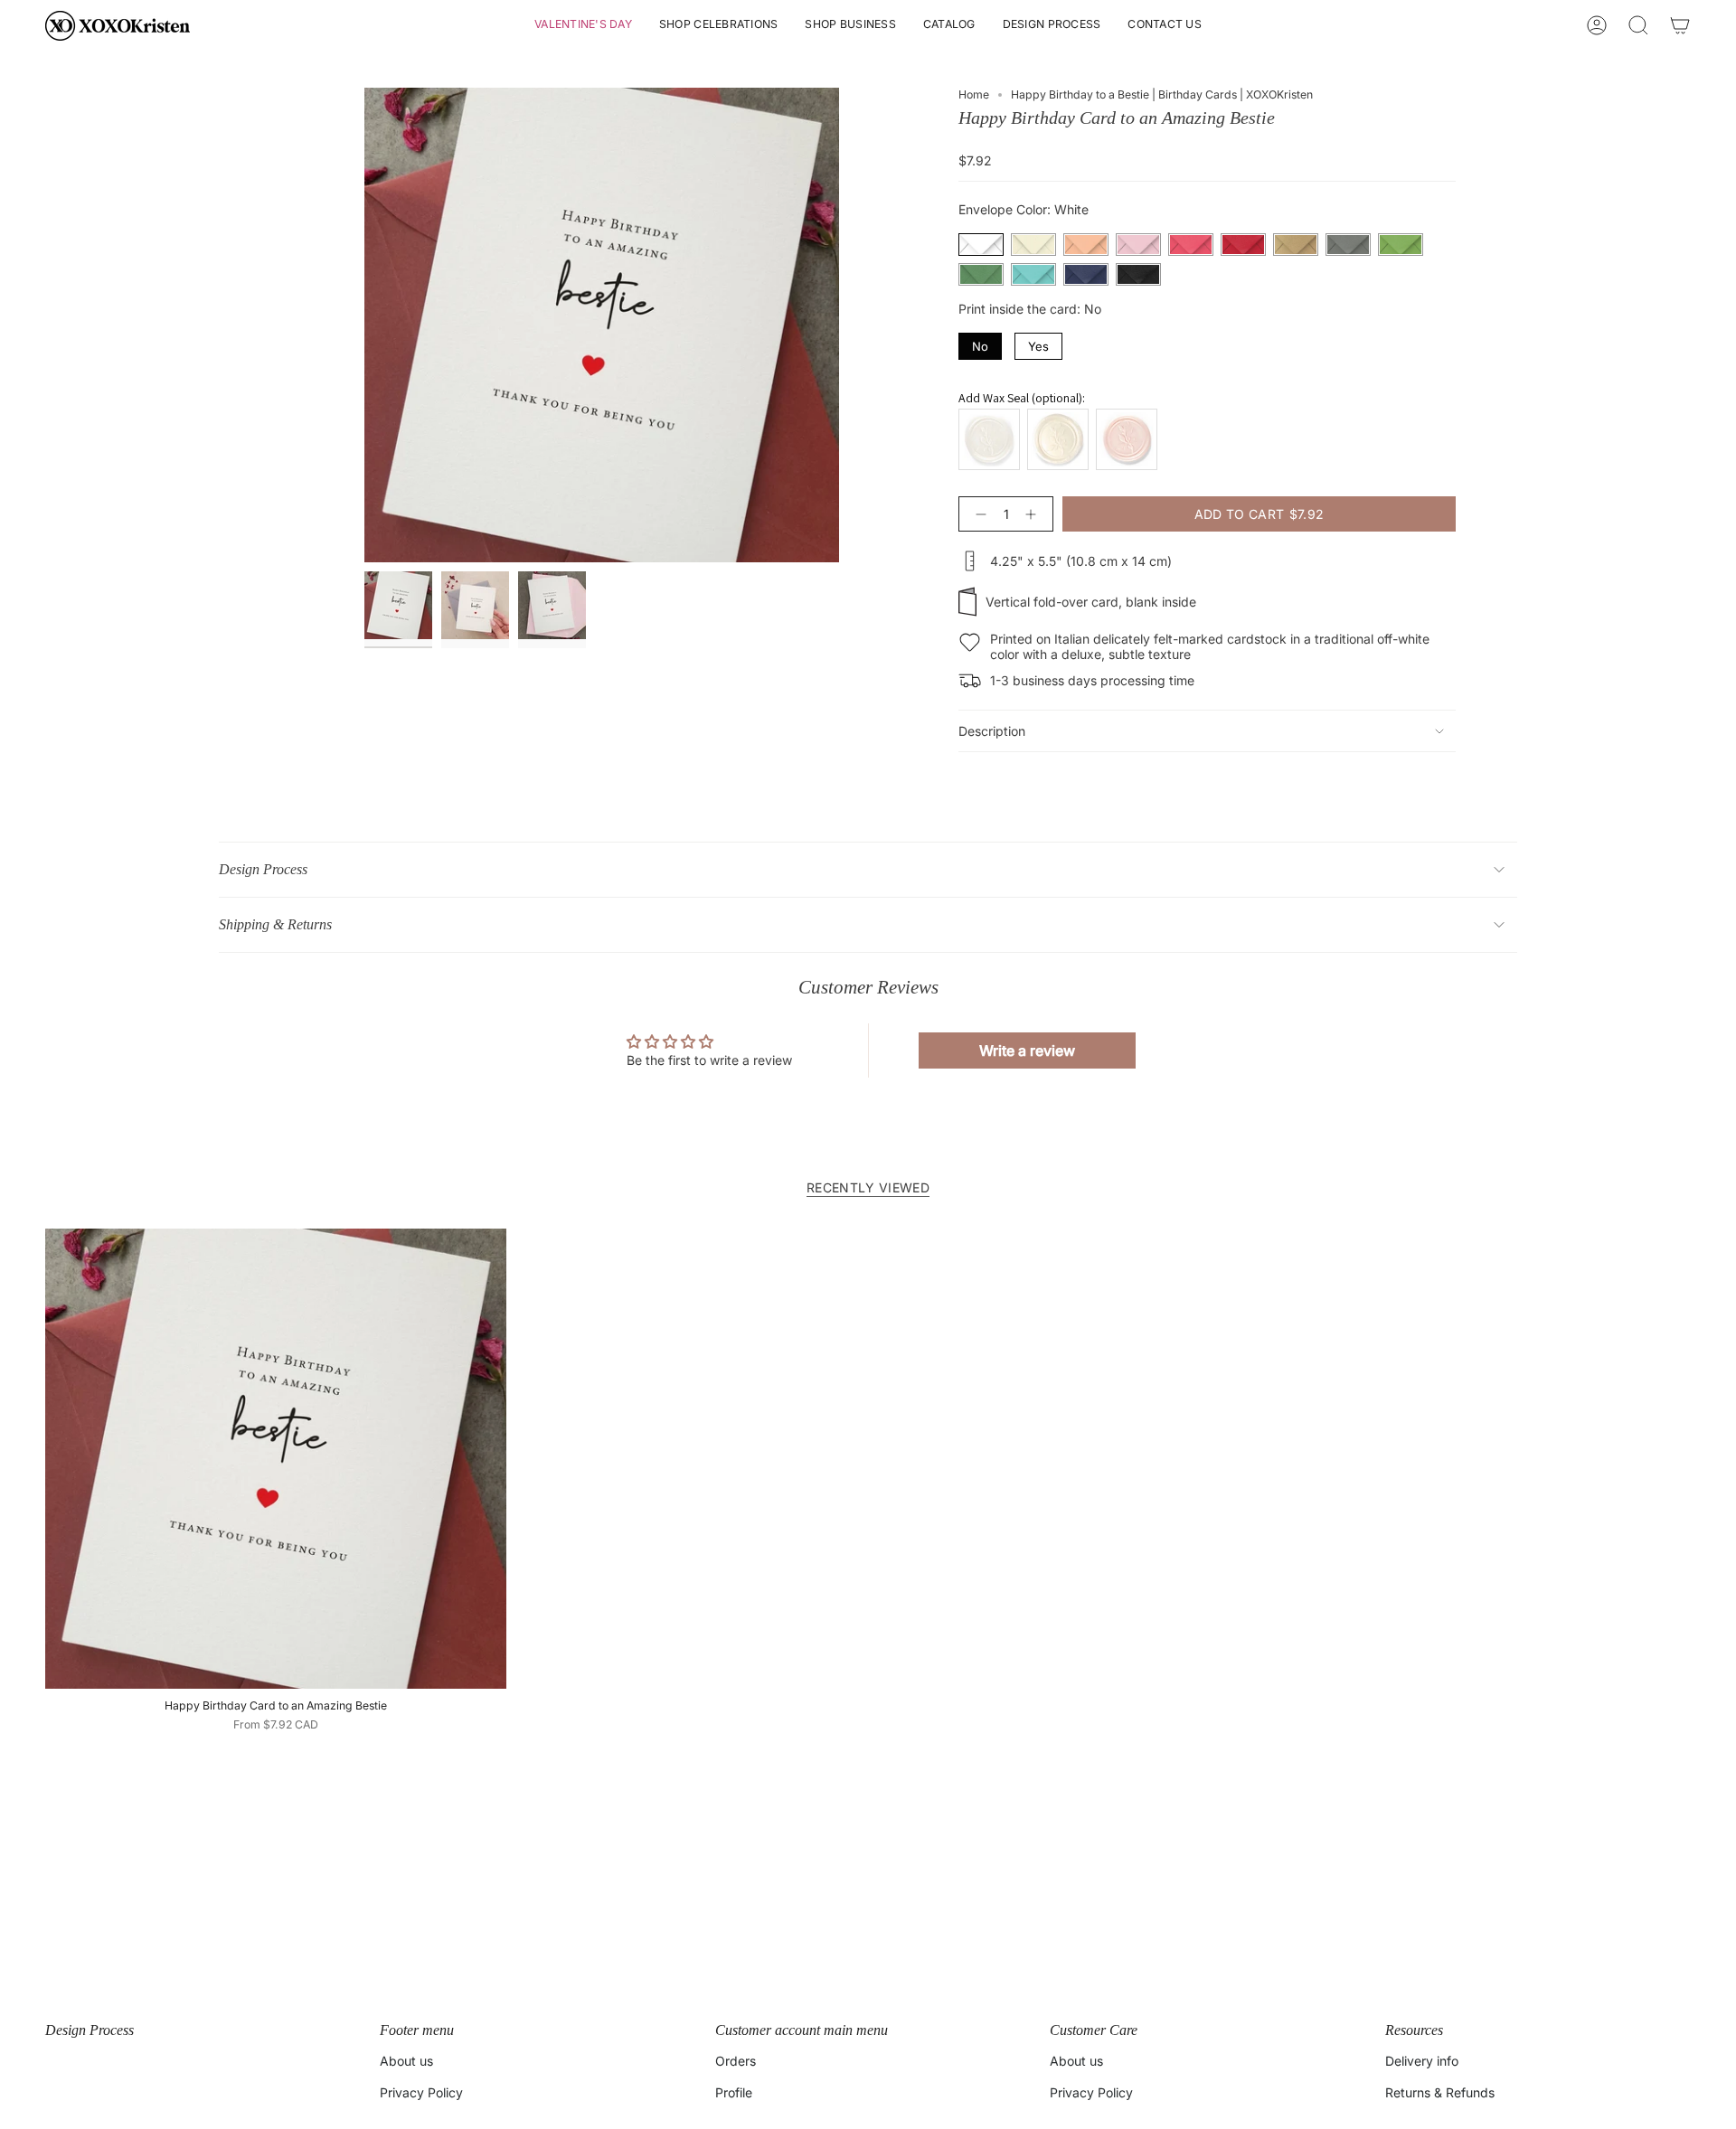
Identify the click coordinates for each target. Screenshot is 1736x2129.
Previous (364, 325)
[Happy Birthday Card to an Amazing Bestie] (276, 1459)
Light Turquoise (1033, 274)
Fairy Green (1401, 245)
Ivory (1033, 245)
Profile (734, 2092)
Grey (1348, 245)
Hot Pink (1191, 245)
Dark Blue (1086, 274)
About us (406, 2061)
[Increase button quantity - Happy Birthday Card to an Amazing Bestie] (1034, 514)
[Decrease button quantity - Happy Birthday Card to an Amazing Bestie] (977, 514)
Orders (736, 2061)
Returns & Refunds (1440, 2092)
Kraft (1296, 245)
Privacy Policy (421, 2092)
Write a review (1027, 1050)
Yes (1039, 343)
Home (974, 94)
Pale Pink (1138, 245)
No (981, 343)
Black (1138, 274)
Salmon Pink (1086, 245)
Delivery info (1422, 2061)
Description (992, 731)
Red (1243, 245)
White (981, 245)
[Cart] (1680, 25)
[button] (583, 26)
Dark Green (981, 274)
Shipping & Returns (275, 924)
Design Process (263, 869)
